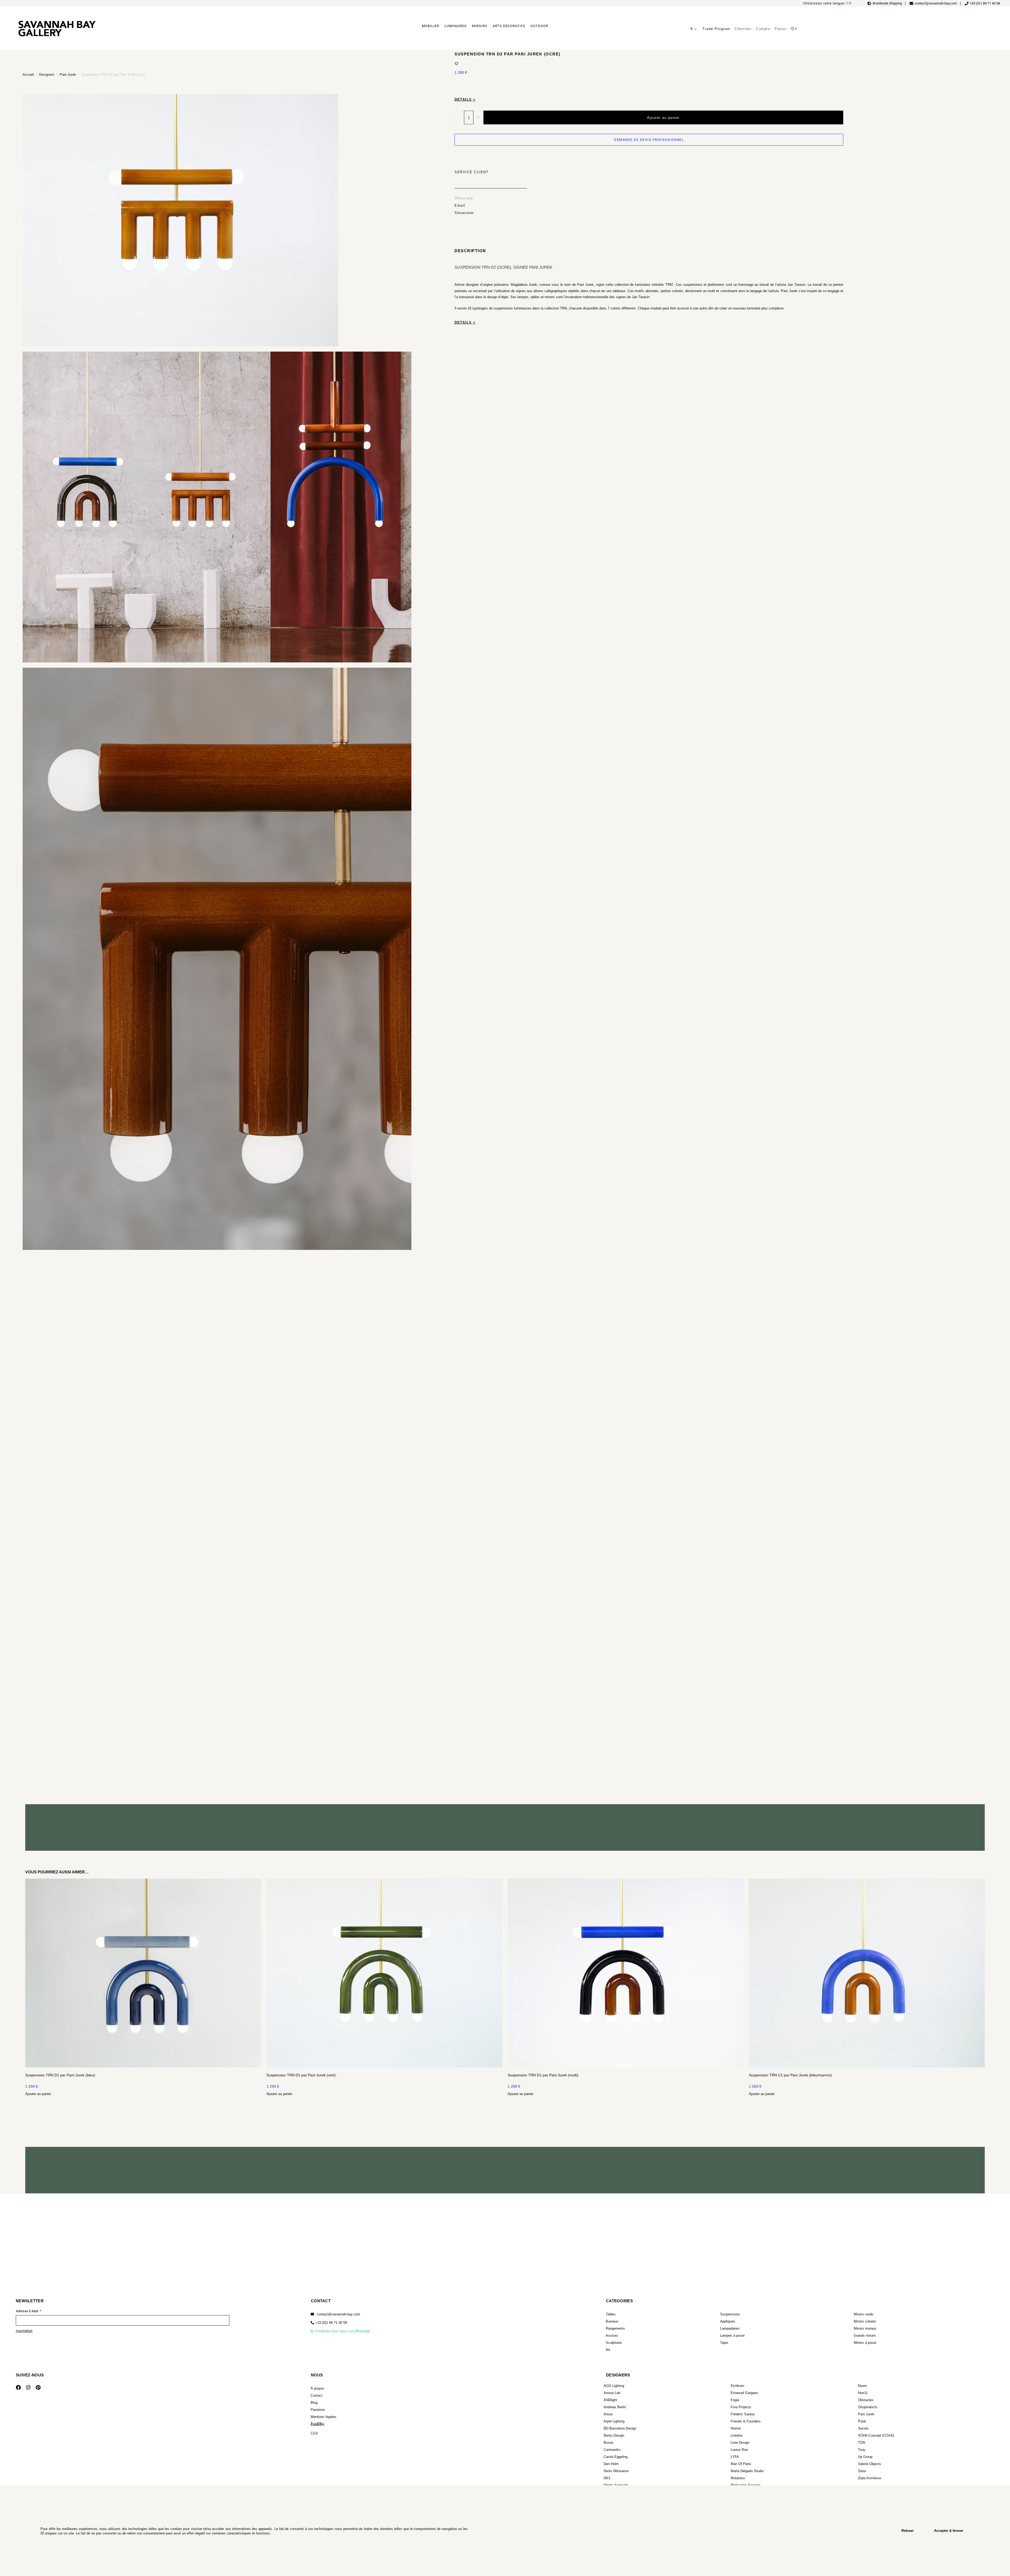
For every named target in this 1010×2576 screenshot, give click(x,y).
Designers (47, 75)
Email (460, 206)
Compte (763, 29)
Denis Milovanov (616, 2471)
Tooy (862, 2450)
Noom (862, 2386)
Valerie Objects (870, 2464)
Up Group (865, 2457)
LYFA (735, 2457)
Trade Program (716, 29)
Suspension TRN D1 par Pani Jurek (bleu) (60, 2075)
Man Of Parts (741, 2464)
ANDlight (610, 2400)
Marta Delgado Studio (747, 2471)
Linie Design (740, 2443)
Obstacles (866, 2400)
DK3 (607, 2478)
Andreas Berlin (615, 2407)
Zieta (862, 2471)
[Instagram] (28, 2387)
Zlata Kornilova (869, 2478)
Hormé (736, 2428)
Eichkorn (737, 2386)
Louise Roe (739, 2450)
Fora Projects (741, 2407)
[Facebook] (18, 2387)
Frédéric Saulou (743, 2414)
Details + (465, 100)
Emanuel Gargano (744, 2393)
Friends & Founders (746, 2421)
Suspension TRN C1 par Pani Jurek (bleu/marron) (790, 2075)
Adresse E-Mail (27, 2311)
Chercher (743, 29)
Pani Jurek (68, 75)
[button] (329, 2323)
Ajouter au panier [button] (38, 2094)
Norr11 (863, 2393)
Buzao (608, 2443)
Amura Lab (612, 2393)
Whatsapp (464, 198)
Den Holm (611, 2464)
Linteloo (737, 2435)
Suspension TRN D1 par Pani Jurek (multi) (543, 2075)
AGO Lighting (614, 2386)
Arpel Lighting (614, 2421)
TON (862, 2443)
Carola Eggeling (616, 2457)
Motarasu (738, 2478)
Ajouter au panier (663, 117)
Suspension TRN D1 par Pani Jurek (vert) (301, 2075)
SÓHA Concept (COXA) (876, 2435)
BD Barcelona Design (620, 2428)
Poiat (862, 2421)
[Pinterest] (38, 2387)
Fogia (735, 2400)
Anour (608, 2414)
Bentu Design (614, 2435)
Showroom (464, 213)
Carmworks (612, 2450)
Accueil (28, 75)
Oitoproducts (868, 2407)
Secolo (863, 2428)
